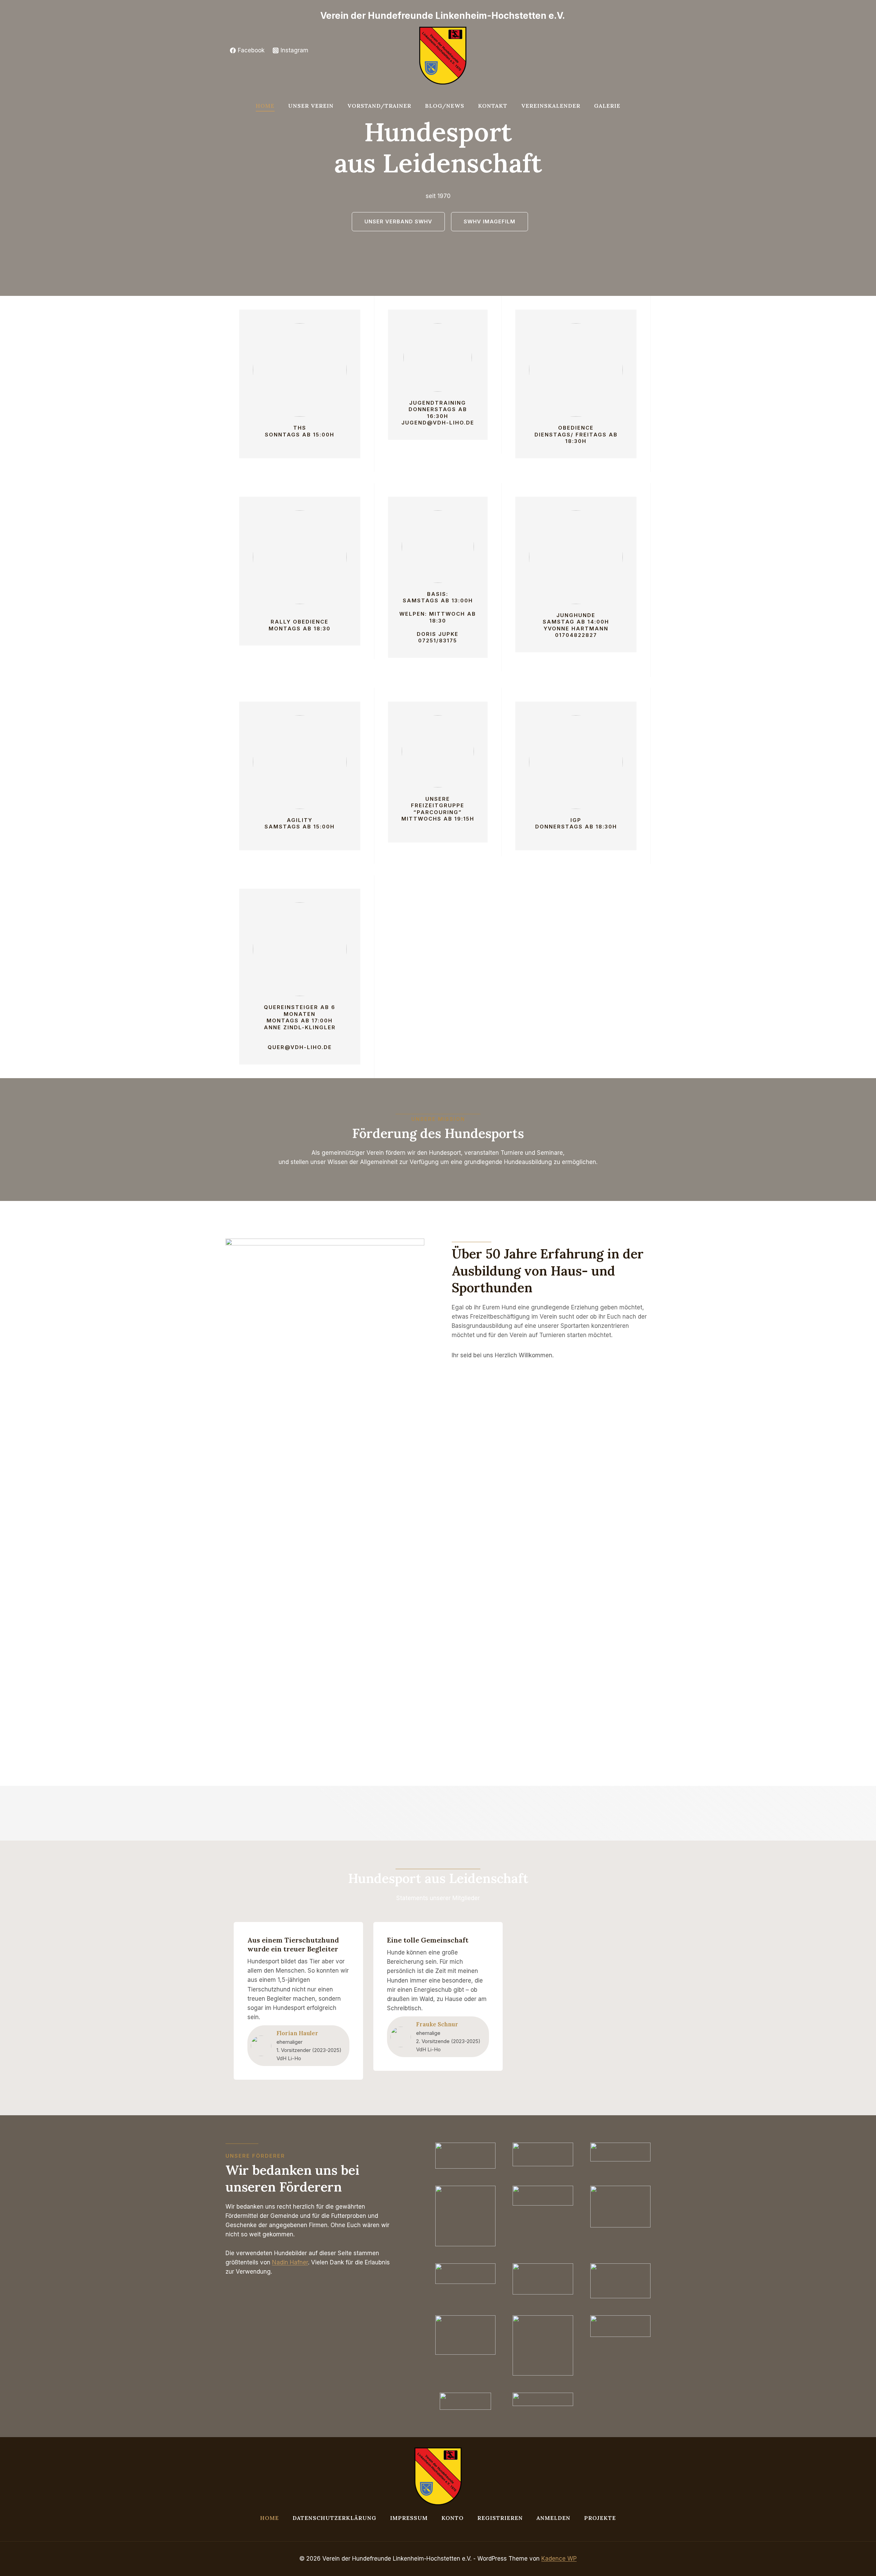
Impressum (409, 2518)
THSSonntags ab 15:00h (300, 431)
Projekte (600, 2518)
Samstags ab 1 (429, 600)
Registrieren (500, 2518)
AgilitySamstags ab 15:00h (300, 823)
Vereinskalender (551, 106)
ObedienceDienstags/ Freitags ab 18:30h (576, 434)
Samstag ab (565, 622)
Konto (453, 2518)
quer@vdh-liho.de (300, 1047)
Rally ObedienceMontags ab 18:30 (300, 625)
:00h (466, 600)
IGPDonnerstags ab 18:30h (576, 823)
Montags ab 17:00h (300, 1021)
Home (265, 106)
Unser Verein (311, 106)
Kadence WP (559, 2559)
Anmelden (553, 2518)
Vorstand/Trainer (379, 106)
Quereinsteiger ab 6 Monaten (300, 1011)
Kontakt (493, 106)
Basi (435, 594)
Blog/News (445, 106)
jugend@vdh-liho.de (438, 423)
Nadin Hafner (290, 2262)
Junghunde (576, 615)
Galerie (607, 106)
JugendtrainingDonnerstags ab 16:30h (438, 409)
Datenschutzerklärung (334, 2518)
